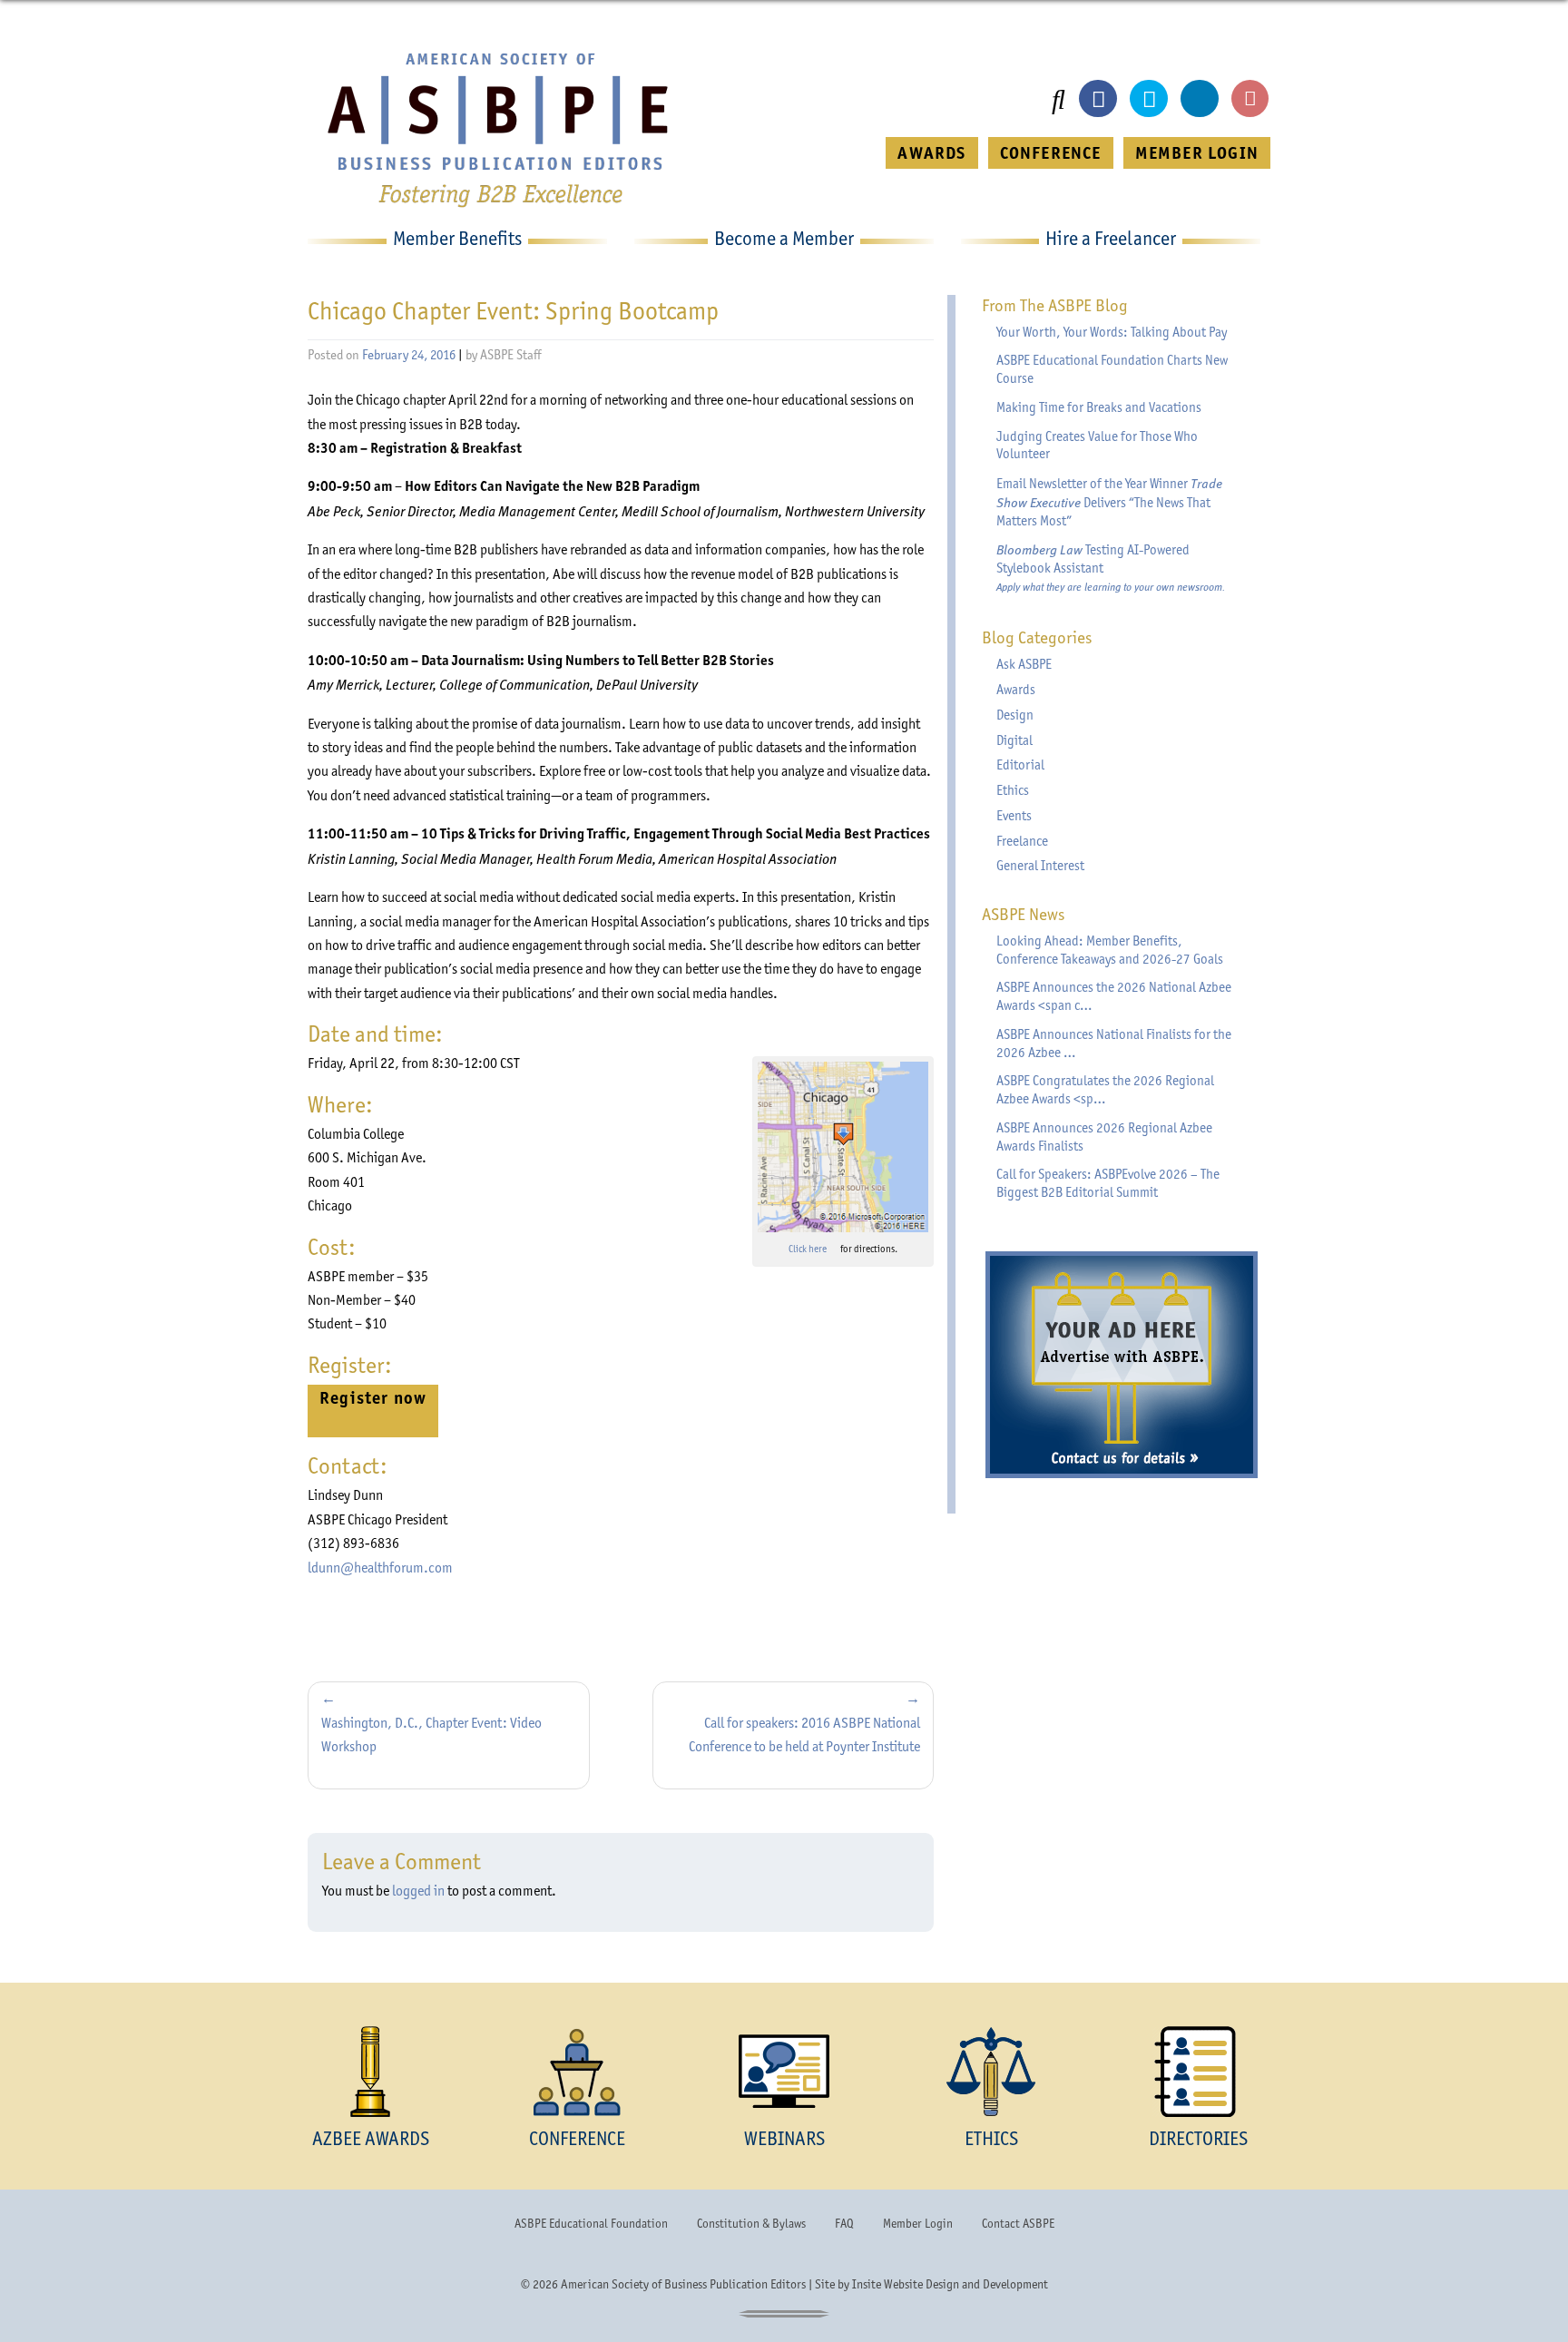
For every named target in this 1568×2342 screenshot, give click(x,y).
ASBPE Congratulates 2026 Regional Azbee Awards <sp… (1105, 1090)
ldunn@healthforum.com (380, 1568)
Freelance (1022, 841)
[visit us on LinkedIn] (1200, 99)
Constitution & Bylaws (751, 2223)
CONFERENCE (1051, 153)
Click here (813, 1249)
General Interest (1040, 866)
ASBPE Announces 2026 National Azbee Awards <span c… (1114, 996)
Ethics (1013, 790)
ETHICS (991, 2138)
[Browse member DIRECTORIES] (1198, 2072)
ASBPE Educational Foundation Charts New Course (1112, 369)
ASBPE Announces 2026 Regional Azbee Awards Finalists (1104, 1137)
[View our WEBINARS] (784, 2072)
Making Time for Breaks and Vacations (1099, 407)
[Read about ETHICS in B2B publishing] (991, 2072)
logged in (418, 1891)
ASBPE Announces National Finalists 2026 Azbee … (1114, 1044)
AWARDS (931, 153)
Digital (1014, 740)
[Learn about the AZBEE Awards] (370, 2072)
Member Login (918, 2223)
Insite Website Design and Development (950, 2284)
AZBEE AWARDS (371, 2138)
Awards (1016, 690)
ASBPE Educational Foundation (591, 2223)
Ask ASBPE (1024, 664)
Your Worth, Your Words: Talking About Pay (1112, 332)
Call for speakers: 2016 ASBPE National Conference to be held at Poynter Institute (804, 1734)
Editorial (1020, 765)
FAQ (844, 2223)
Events (1014, 816)
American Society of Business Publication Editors (683, 2284)
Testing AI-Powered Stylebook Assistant (1111, 567)
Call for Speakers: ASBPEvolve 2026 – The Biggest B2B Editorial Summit (1108, 1183)
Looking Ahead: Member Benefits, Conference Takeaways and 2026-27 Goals (1110, 950)
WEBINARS (784, 2138)
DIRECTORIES (1198, 2138)
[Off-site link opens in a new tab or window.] (843, 1147)
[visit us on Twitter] (1149, 99)
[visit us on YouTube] (1250, 99)
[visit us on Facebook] (1098, 99)
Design (1015, 715)
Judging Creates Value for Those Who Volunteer (1097, 446)
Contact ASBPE (1018, 2223)
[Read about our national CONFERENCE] (577, 2072)
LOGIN (1197, 153)
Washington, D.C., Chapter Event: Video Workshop (431, 1734)
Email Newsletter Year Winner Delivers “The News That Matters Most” (1109, 502)
